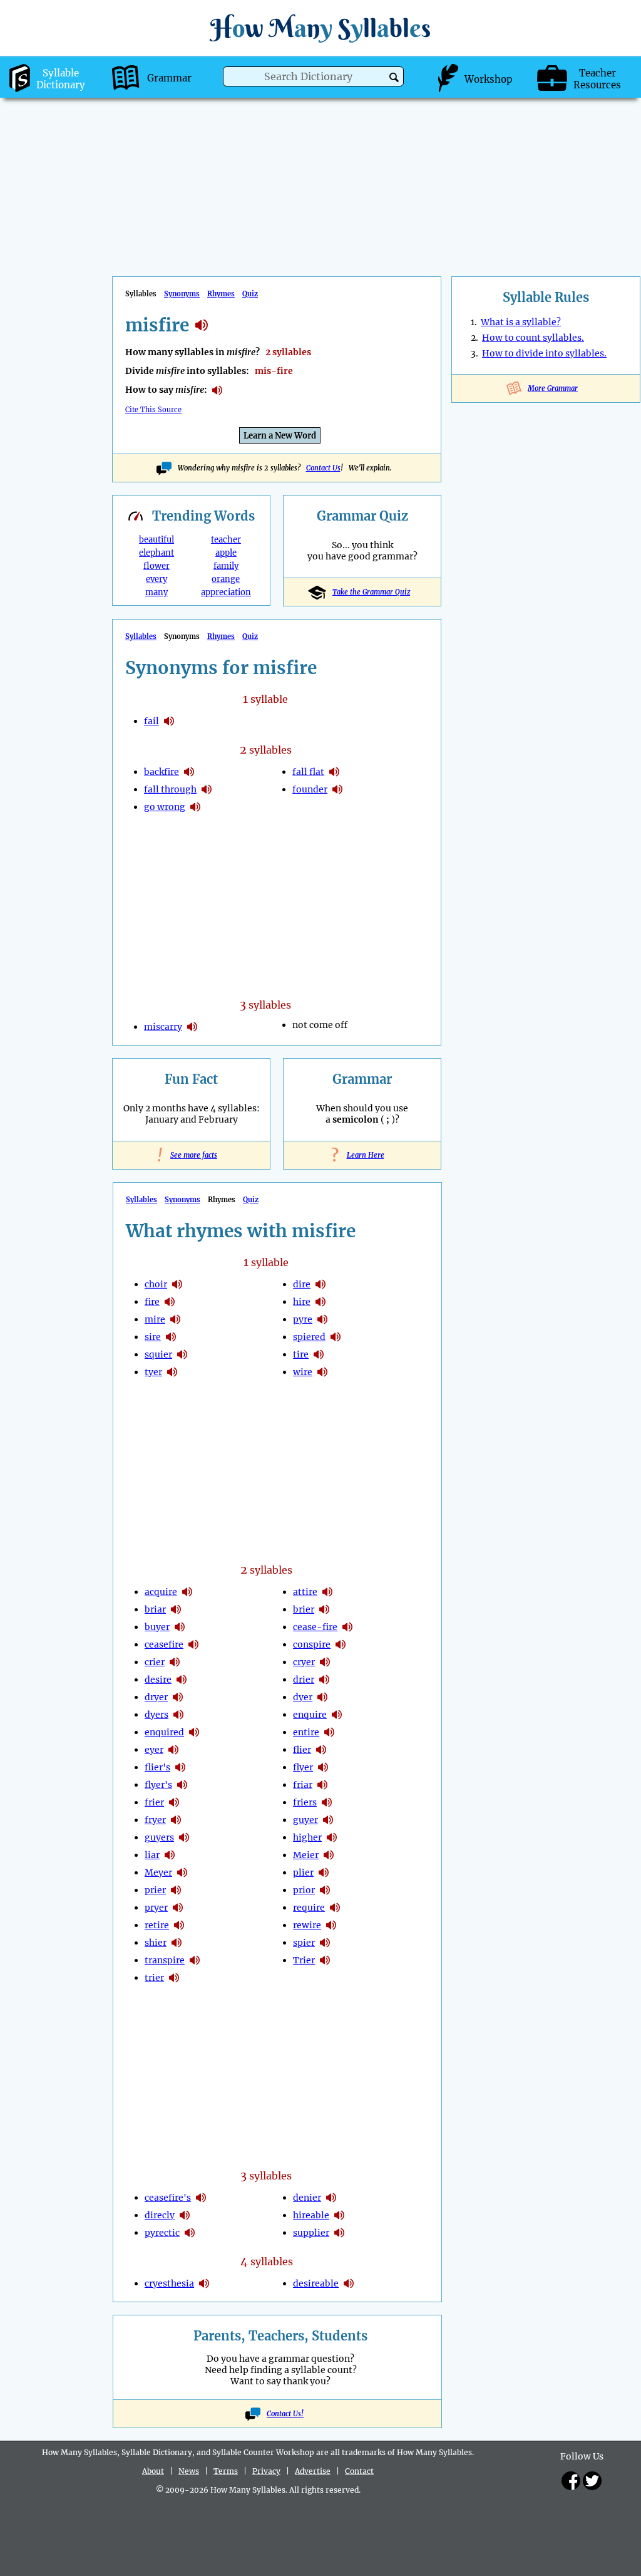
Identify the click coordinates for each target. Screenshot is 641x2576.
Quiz (250, 294)
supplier (311, 2233)
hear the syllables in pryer (178, 1908)
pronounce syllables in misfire (217, 390)
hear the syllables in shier (177, 1943)
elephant (156, 553)
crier (155, 1662)
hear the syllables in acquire (187, 1592)
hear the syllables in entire (329, 1732)
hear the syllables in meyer (182, 1872)
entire (306, 1732)
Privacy (266, 2471)
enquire (310, 1715)
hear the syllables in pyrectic (190, 2233)
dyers (156, 1715)
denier (307, 2198)
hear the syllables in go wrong (195, 807)
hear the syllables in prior (325, 1890)
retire (157, 1925)
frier (154, 1802)
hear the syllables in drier (324, 1680)
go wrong (165, 807)
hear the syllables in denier (331, 2198)
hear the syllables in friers (327, 1802)
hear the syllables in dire (320, 1284)
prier (155, 1890)
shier (156, 1943)
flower (156, 566)
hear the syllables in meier (329, 1855)
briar (155, 1609)
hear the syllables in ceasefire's (201, 2198)
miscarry (163, 1027)
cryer (304, 1662)
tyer (153, 1372)
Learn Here (362, 1155)
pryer (156, 1908)
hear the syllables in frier (174, 1802)
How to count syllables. (533, 338)
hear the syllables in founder (337, 789)
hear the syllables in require (335, 1908)
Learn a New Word (280, 436)
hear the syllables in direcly (185, 2215)
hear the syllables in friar (322, 1785)
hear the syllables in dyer (322, 1697)
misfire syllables (202, 325)
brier (304, 1609)
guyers (159, 1837)
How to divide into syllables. (544, 353)
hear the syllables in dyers (178, 1715)
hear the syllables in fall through (207, 789)
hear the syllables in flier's (180, 1767)
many (156, 592)
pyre (303, 1319)
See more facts (191, 1155)
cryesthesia (169, 2283)
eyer (154, 1750)
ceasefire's (168, 2198)
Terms (226, 2471)
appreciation (226, 592)
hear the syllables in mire (175, 1319)
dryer (156, 1697)
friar (303, 1785)
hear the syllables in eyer (173, 1750)
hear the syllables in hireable (339, 2215)
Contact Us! (285, 2414)
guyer (305, 1820)
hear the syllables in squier (182, 1354)
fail (151, 721)
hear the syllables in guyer (328, 1820)
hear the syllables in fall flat (334, 772)
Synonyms (182, 294)
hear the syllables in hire (320, 1302)
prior (304, 1890)
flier (302, 1750)
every (156, 579)
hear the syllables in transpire (195, 1960)
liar (152, 1855)
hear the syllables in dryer (178, 1697)
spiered (309, 1337)
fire (152, 1302)
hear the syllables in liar (170, 1855)
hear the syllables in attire (327, 1592)
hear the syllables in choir (177, 1284)
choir (156, 1284)
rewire (307, 1925)
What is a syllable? (521, 322)
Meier (306, 1855)
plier (303, 1872)
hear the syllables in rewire (331, 1925)
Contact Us (323, 468)
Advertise (313, 2471)
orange (226, 579)
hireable (311, 2215)
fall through (170, 789)
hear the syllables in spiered (336, 1337)
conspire (312, 1644)
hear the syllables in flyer (323, 1767)
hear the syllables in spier (325, 1943)
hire (302, 1302)
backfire (162, 772)
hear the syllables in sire (171, 1337)
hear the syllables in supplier (339, 2233)
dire (302, 1284)
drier (304, 1680)
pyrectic (162, 2233)
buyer (157, 1627)
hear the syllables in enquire (337, 1715)
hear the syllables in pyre (322, 1319)
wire (303, 1372)
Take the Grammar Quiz (371, 592)
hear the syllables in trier (174, 1978)
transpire (165, 1960)
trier (154, 1978)
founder (310, 789)
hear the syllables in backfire (189, 772)
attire (305, 1592)
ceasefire (164, 1644)
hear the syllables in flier (321, 1750)
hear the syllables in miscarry (192, 1027)
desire (158, 1680)
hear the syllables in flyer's (182, 1785)
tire (301, 1354)
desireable (316, 2283)
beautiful (156, 540)
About (153, 2471)
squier (158, 1354)
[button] (394, 77)
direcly (160, 2215)
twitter (592, 2481)
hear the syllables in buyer (180, 1627)
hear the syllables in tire (319, 1354)
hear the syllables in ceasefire (193, 1644)
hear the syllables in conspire (341, 1644)
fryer (155, 1820)
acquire (161, 1592)
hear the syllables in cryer (325, 1662)
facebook (571, 2481)
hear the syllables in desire (182, 1680)
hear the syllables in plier (324, 1872)
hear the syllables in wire (322, 1372)
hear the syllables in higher (332, 1837)
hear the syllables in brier (324, 1609)
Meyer (158, 1872)
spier (304, 1943)
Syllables (141, 636)
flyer (303, 1767)
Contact (359, 2471)
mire (155, 1319)
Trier (304, 1960)
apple (226, 553)
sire (153, 1337)
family (226, 566)
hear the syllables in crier (175, 1662)
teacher (226, 540)
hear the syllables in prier (176, 1890)
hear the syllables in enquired (194, 1732)
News (189, 2471)
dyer (303, 1697)
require (309, 1908)
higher (307, 1837)
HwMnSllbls (320, 28)
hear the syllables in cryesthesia (204, 2283)
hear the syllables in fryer (176, 1820)
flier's (157, 1767)
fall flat (308, 772)
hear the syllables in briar (176, 1609)
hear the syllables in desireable (349, 2283)
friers (305, 1802)
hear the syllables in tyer (172, 1372)
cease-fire (315, 1627)
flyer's (158, 1785)
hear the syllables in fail (169, 721)
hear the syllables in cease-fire (347, 1627)
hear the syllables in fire (170, 1302)
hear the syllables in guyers (184, 1837)
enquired (164, 1732)
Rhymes (221, 294)
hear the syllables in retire (179, 1925)
